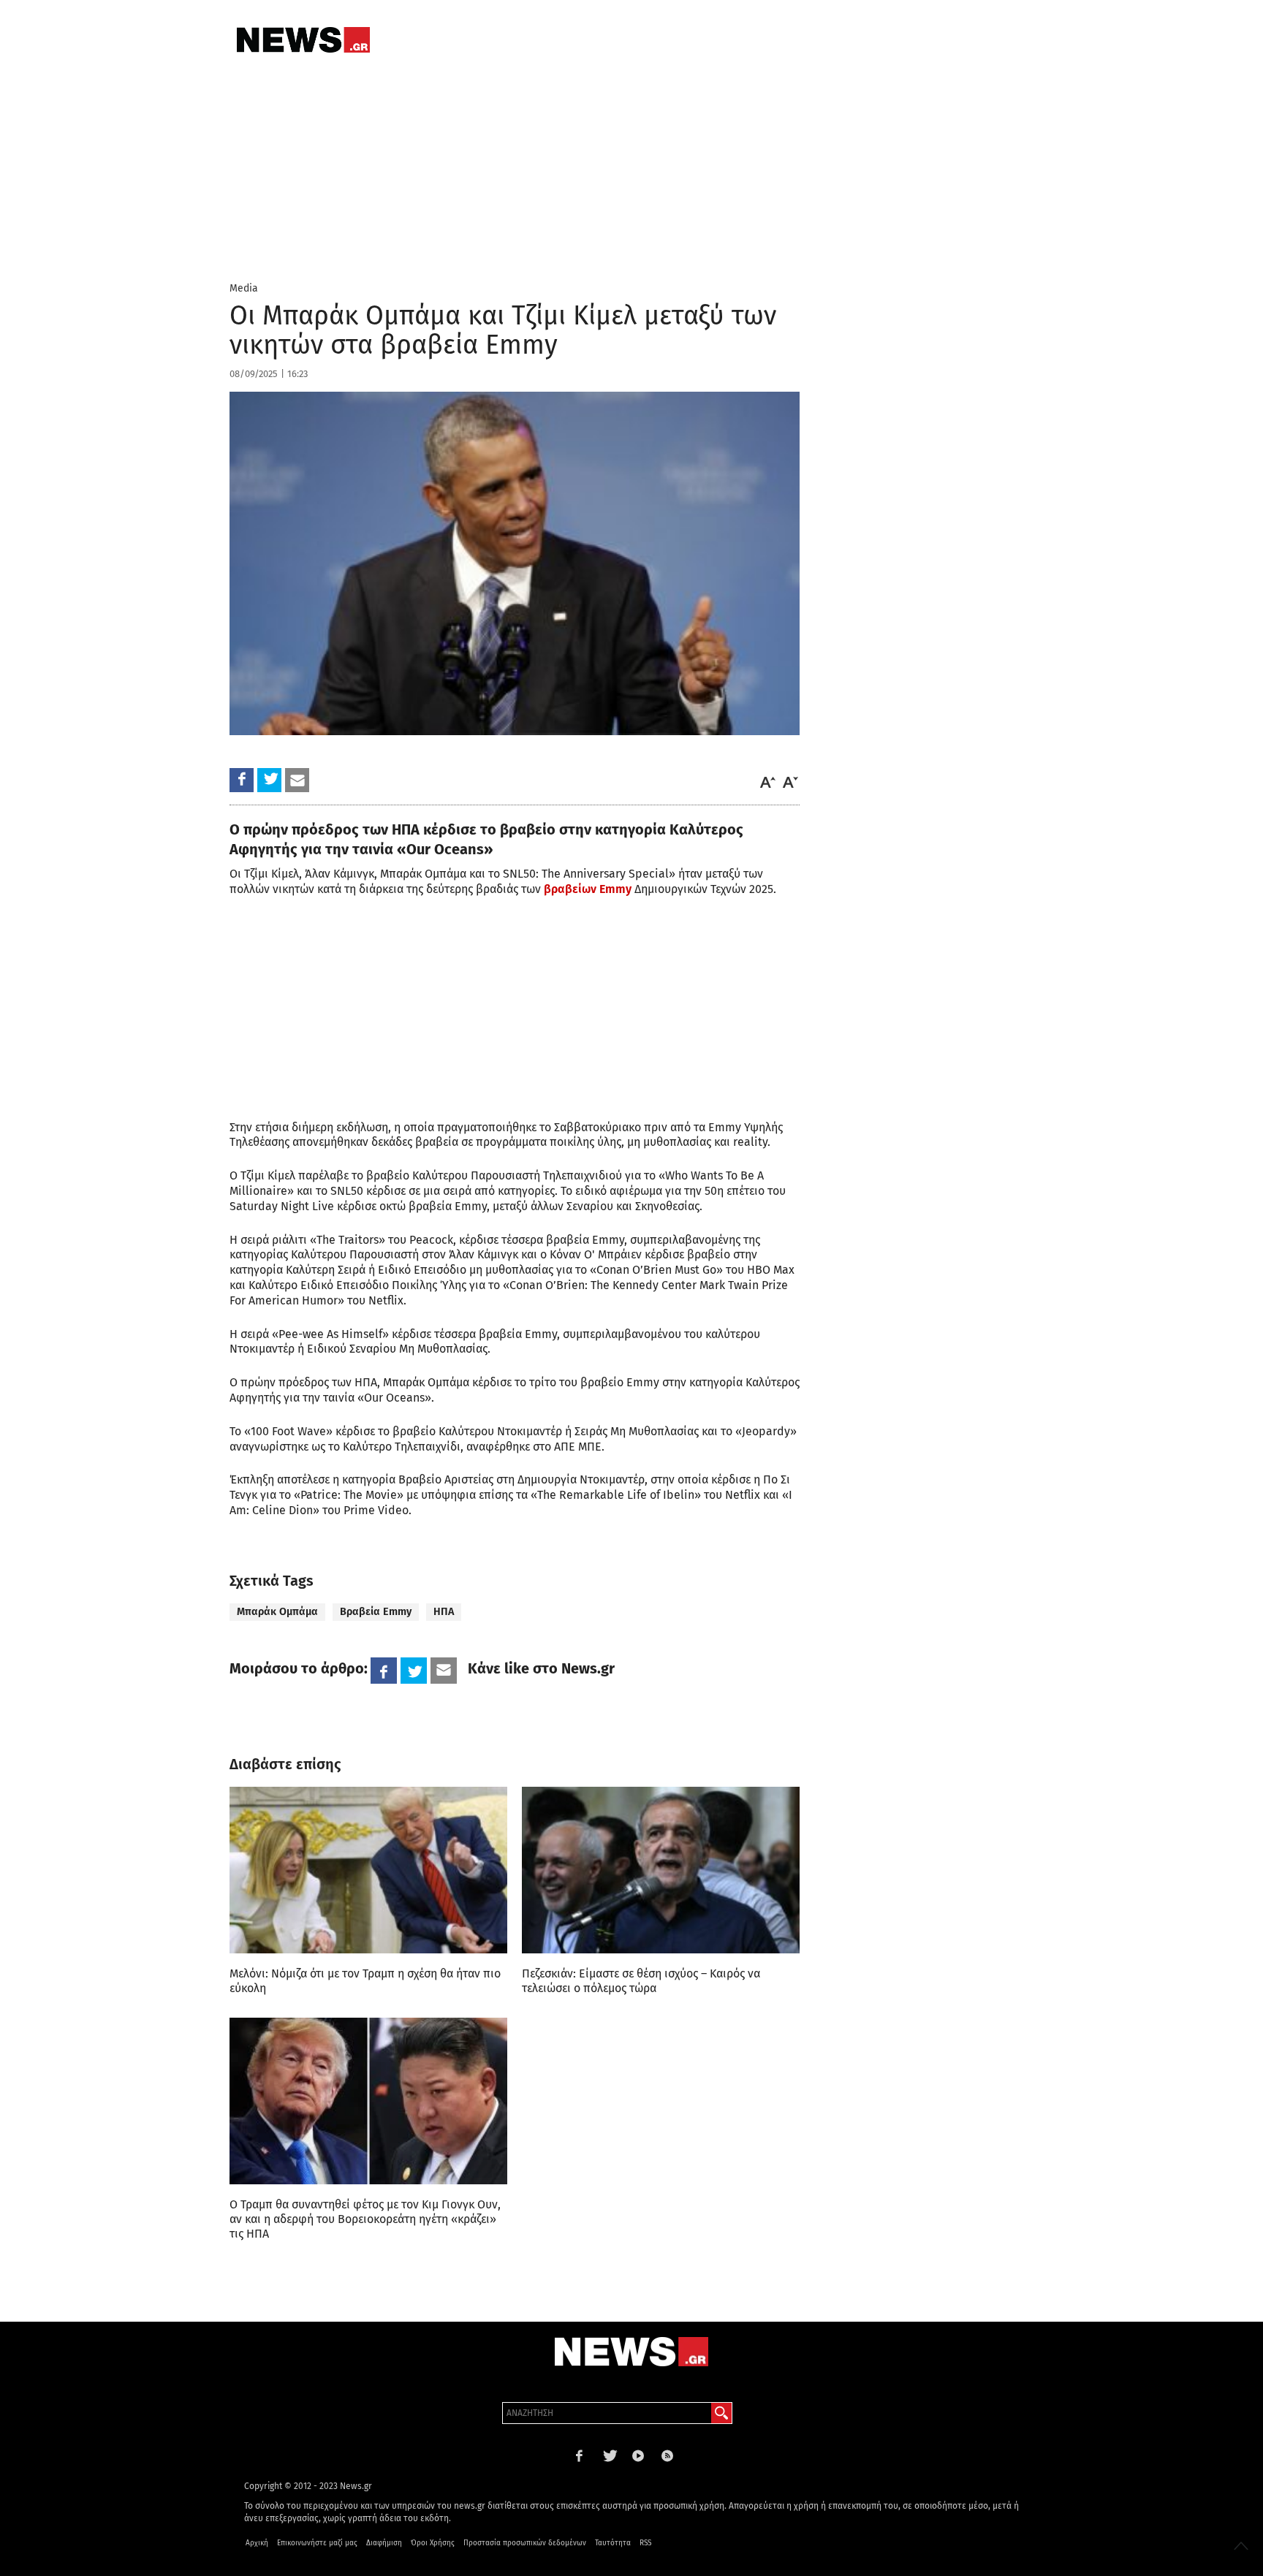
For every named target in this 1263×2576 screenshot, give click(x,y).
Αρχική (257, 2543)
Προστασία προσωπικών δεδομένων (525, 2543)
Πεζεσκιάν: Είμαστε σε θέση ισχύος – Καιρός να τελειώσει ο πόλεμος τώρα (641, 1981)
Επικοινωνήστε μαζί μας (317, 2543)
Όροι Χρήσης (433, 2543)
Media (244, 288)
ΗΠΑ (444, 1612)
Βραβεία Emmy (376, 1612)
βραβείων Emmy (586, 889)
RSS (645, 2543)
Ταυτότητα (613, 2543)
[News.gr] (303, 40)
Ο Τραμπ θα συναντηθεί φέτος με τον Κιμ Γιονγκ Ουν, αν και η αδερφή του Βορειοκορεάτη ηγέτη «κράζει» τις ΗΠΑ (365, 2219)
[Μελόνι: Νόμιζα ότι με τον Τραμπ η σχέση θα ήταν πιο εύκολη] (368, 1870)
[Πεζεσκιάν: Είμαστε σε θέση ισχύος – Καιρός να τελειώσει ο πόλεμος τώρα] (661, 1870)
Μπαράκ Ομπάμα (277, 1612)
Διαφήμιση (384, 2543)
